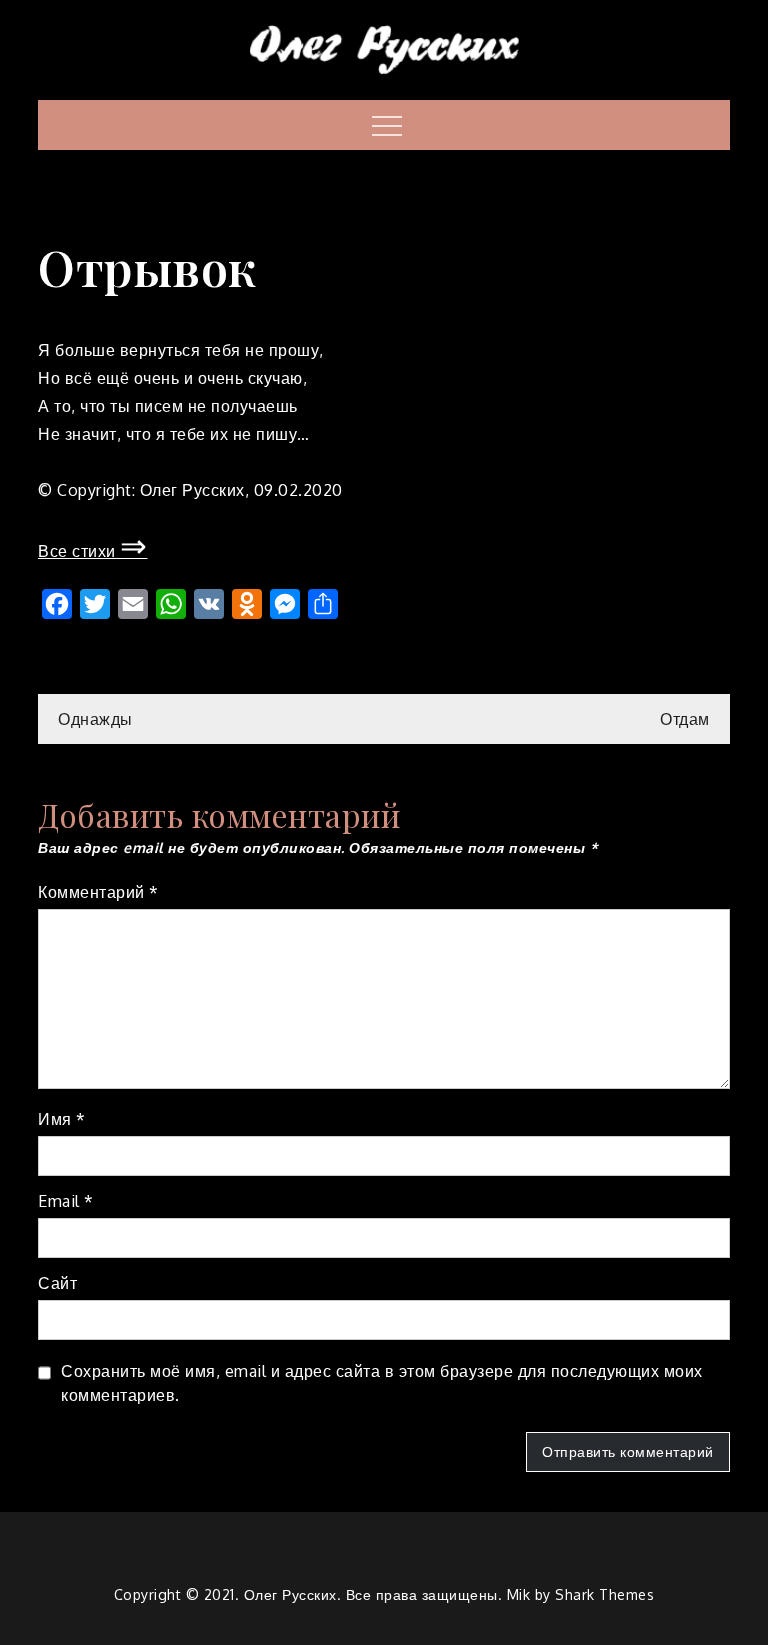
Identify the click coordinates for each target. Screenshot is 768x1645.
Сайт (57, 1283)
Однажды (95, 719)
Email (66, 1201)
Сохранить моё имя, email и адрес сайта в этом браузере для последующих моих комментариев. (382, 1383)
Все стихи (93, 551)
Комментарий (98, 892)
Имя (62, 1119)
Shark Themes (604, 1594)
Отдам (685, 719)
